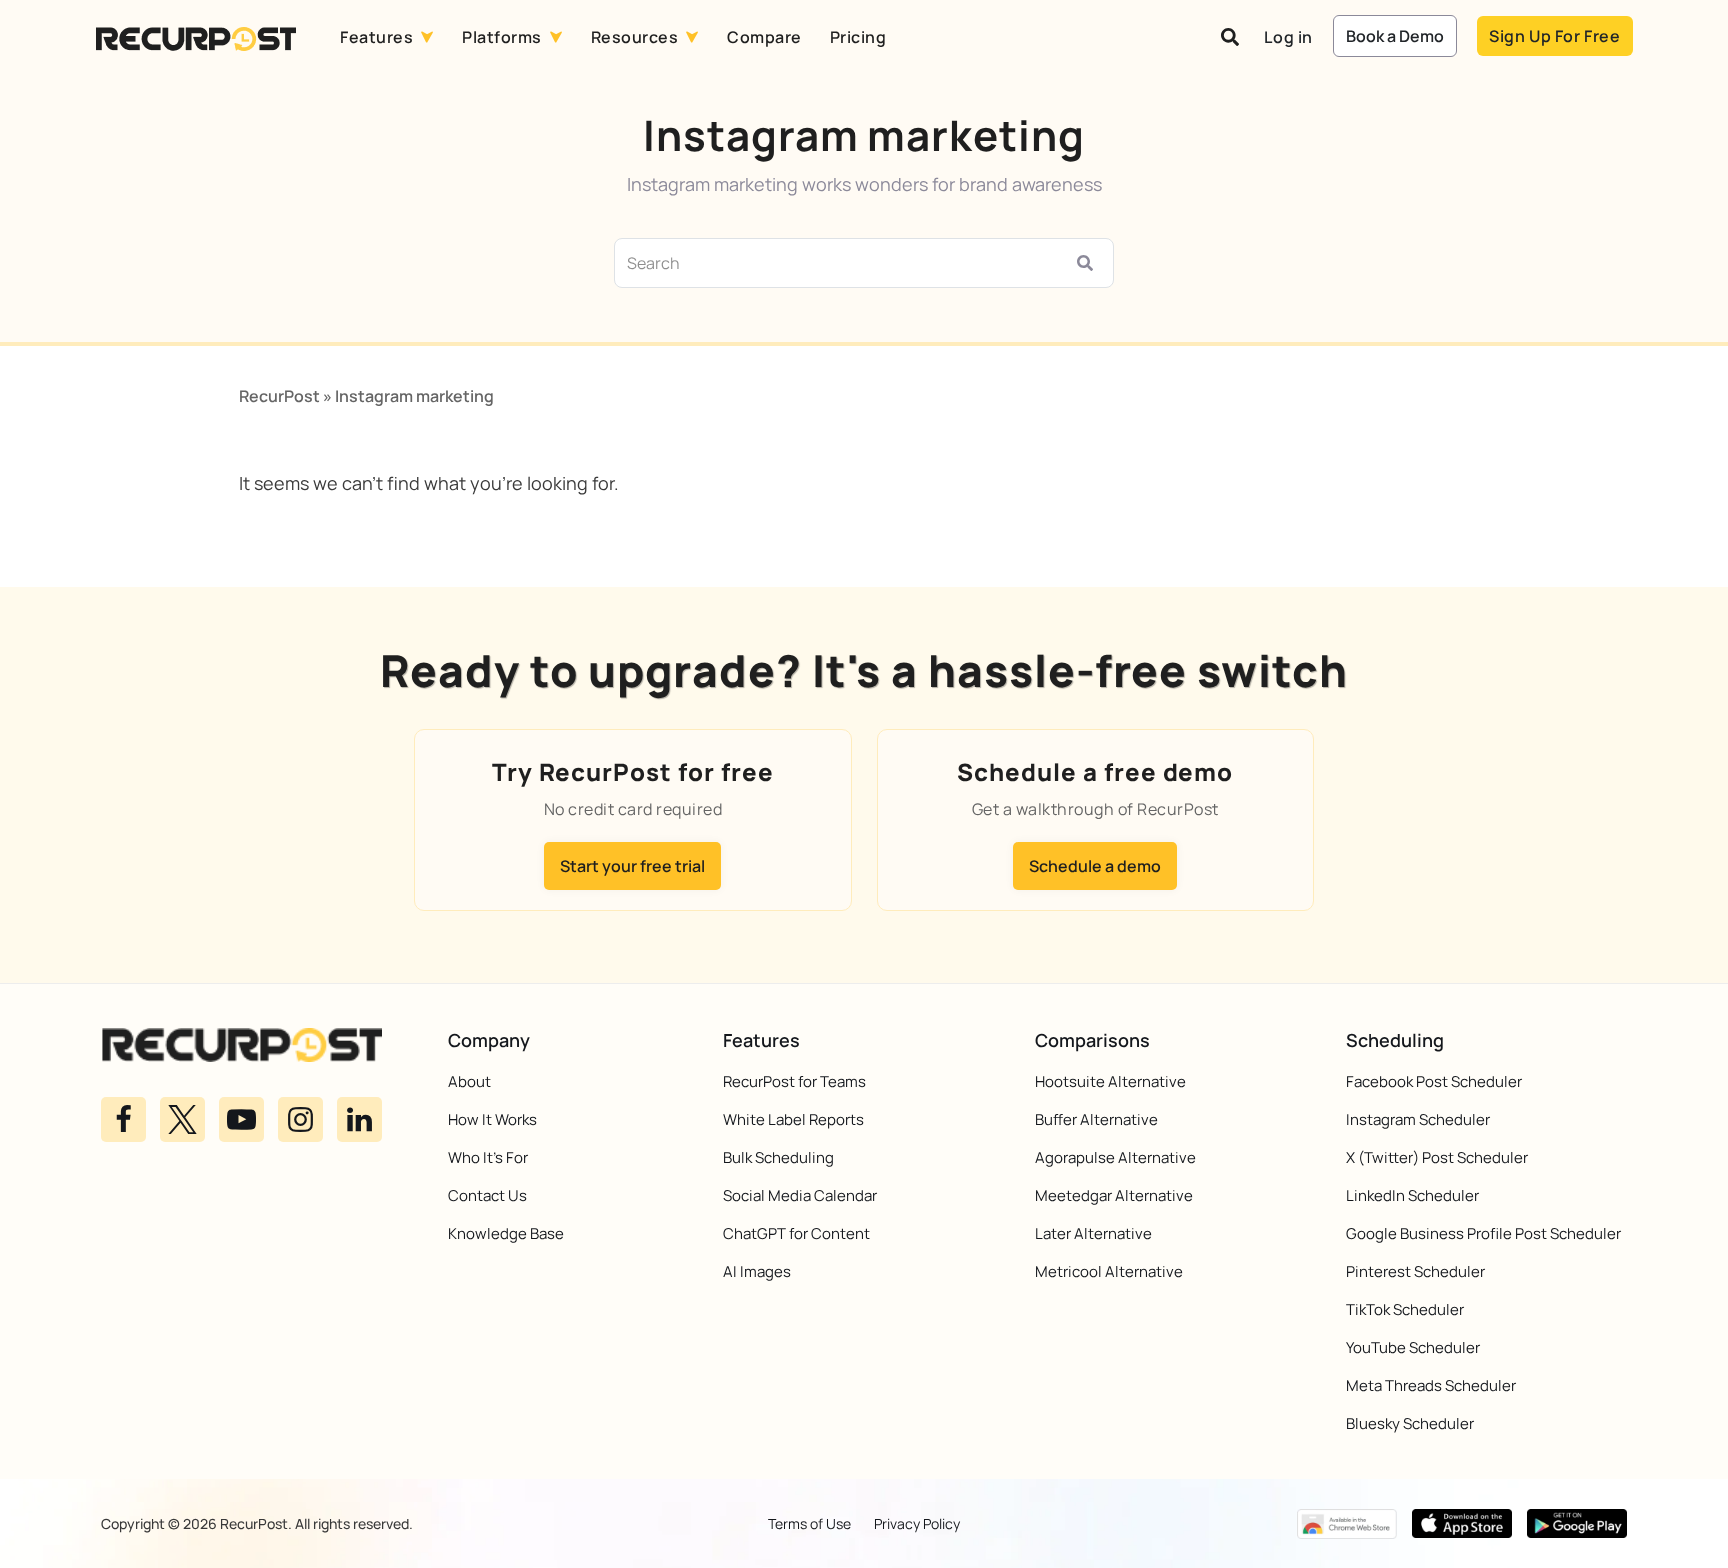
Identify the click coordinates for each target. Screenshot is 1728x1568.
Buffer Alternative (1096, 1119)
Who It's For (488, 1157)
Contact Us (487, 1195)
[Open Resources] (692, 37)
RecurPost (279, 396)
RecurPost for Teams (794, 1081)
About (469, 1081)
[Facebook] (123, 1119)
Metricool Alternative (1109, 1271)
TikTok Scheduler (1405, 1309)
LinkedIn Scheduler (1412, 1195)
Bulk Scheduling (778, 1157)
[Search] (1089, 263)
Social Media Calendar (800, 1195)
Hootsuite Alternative (1110, 1081)
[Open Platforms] (556, 37)
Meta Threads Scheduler (1431, 1385)
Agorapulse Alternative (1115, 1157)
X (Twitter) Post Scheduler (1437, 1157)
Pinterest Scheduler (1415, 1271)
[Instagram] (300, 1119)
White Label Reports (793, 1119)
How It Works (492, 1119)
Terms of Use (809, 1523)
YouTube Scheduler (1413, 1347)
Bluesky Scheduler (1410, 1423)
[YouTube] (241, 1119)
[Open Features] (427, 37)
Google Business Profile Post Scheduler (1483, 1233)
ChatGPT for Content (796, 1233)
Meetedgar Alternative (1114, 1195)
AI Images (757, 1271)
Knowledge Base (506, 1233)
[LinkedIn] (359, 1119)
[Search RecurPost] (1230, 37)
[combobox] (840, 263)
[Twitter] (182, 1119)
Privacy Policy (917, 1523)
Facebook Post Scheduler (1434, 1081)
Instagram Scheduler (1418, 1119)
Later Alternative (1093, 1233)
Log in (1288, 37)
